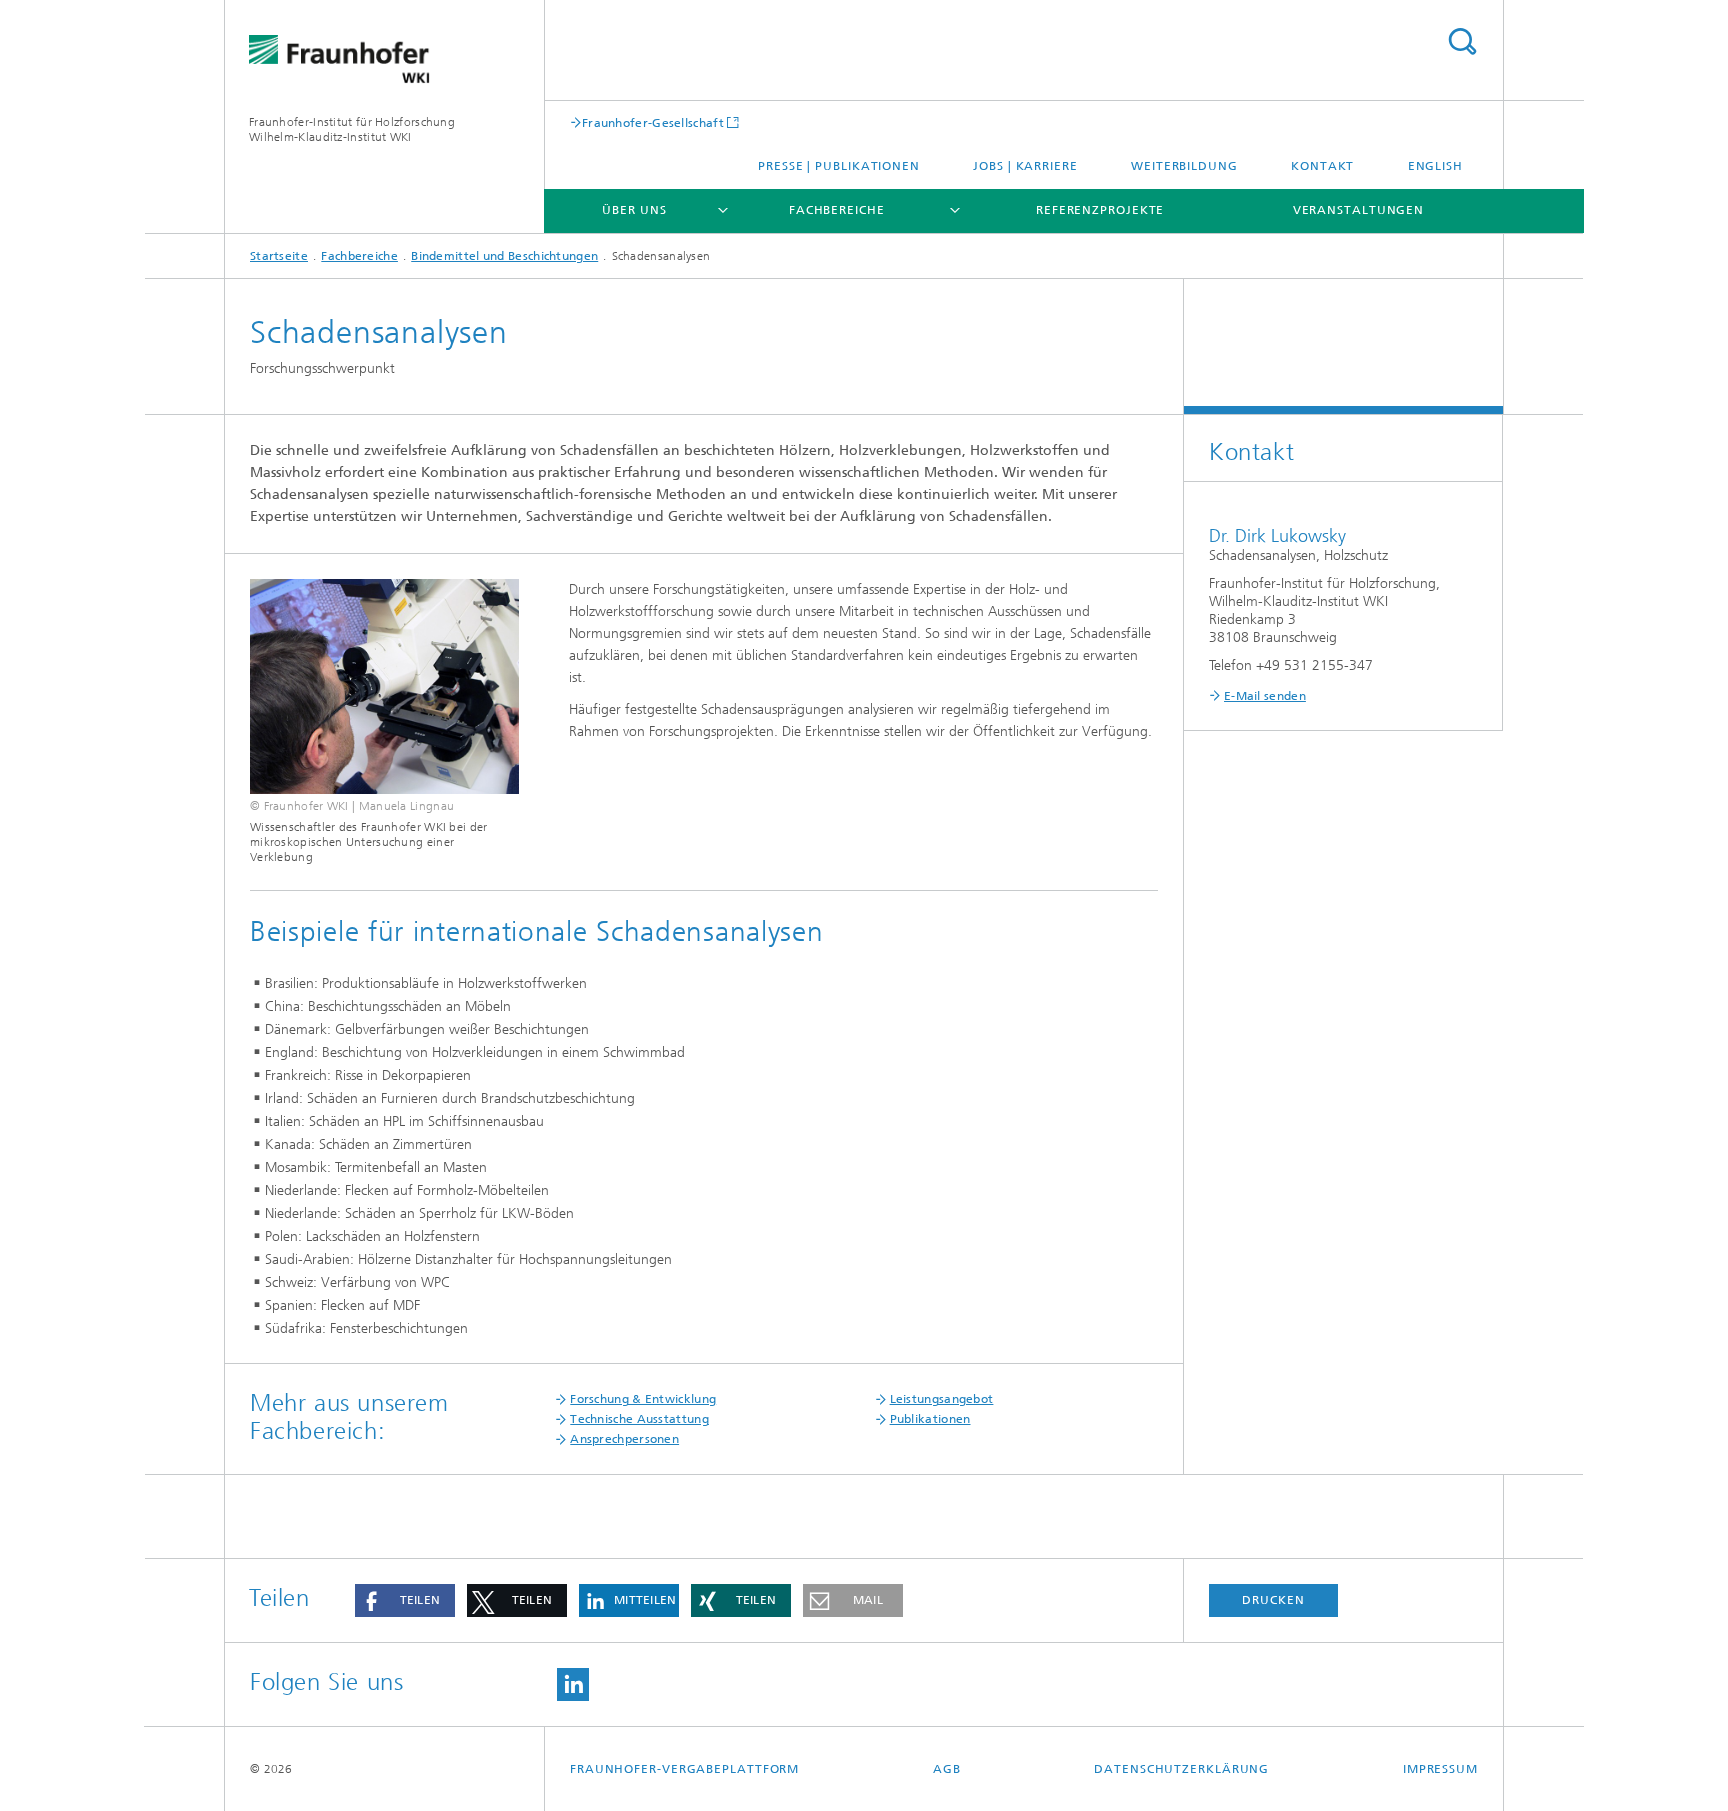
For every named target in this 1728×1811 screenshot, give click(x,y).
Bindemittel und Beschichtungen (504, 256)
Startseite (279, 256)
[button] (405, 1600)
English (1435, 166)
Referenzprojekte (1100, 210)
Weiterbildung (1184, 166)
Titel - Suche (1462, 41)
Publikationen (930, 1419)
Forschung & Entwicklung (643, 1399)
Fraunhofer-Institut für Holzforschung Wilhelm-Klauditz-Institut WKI (352, 129)
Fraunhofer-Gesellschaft (653, 122)
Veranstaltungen (1359, 210)
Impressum (1440, 1769)
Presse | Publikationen (839, 166)
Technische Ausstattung (639, 1419)
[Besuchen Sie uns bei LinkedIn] (573, 1684)
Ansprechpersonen (624, 1439)
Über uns (634, 210)
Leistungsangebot (942, 1399)
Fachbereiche (837, 210)
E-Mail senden (1265, 696)
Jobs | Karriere (1025, 166)
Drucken (1273, 1600)
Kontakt (1322, 166)
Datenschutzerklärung (1181, 1769)
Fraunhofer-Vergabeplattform (684, 1769)
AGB (947, 1769)
